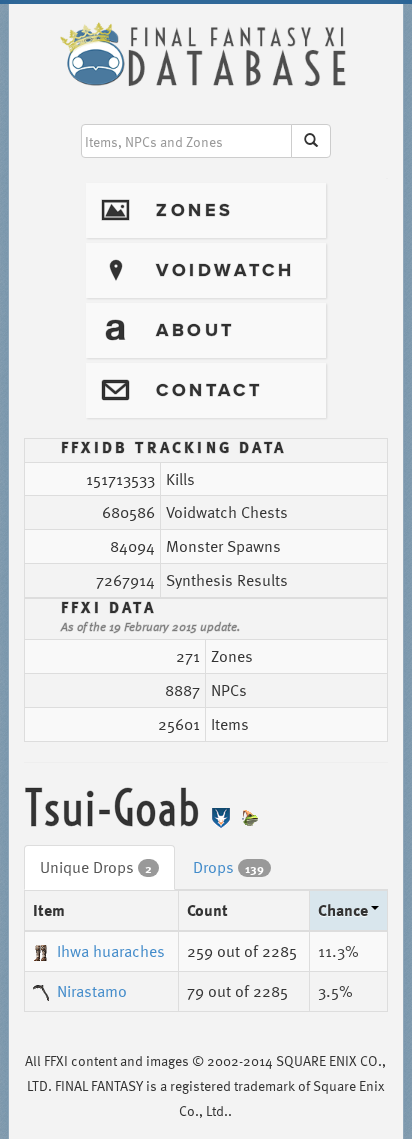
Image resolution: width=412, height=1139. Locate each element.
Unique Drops (96, 867)
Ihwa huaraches (111, 951)
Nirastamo (92, 991)
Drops (228, 867)
